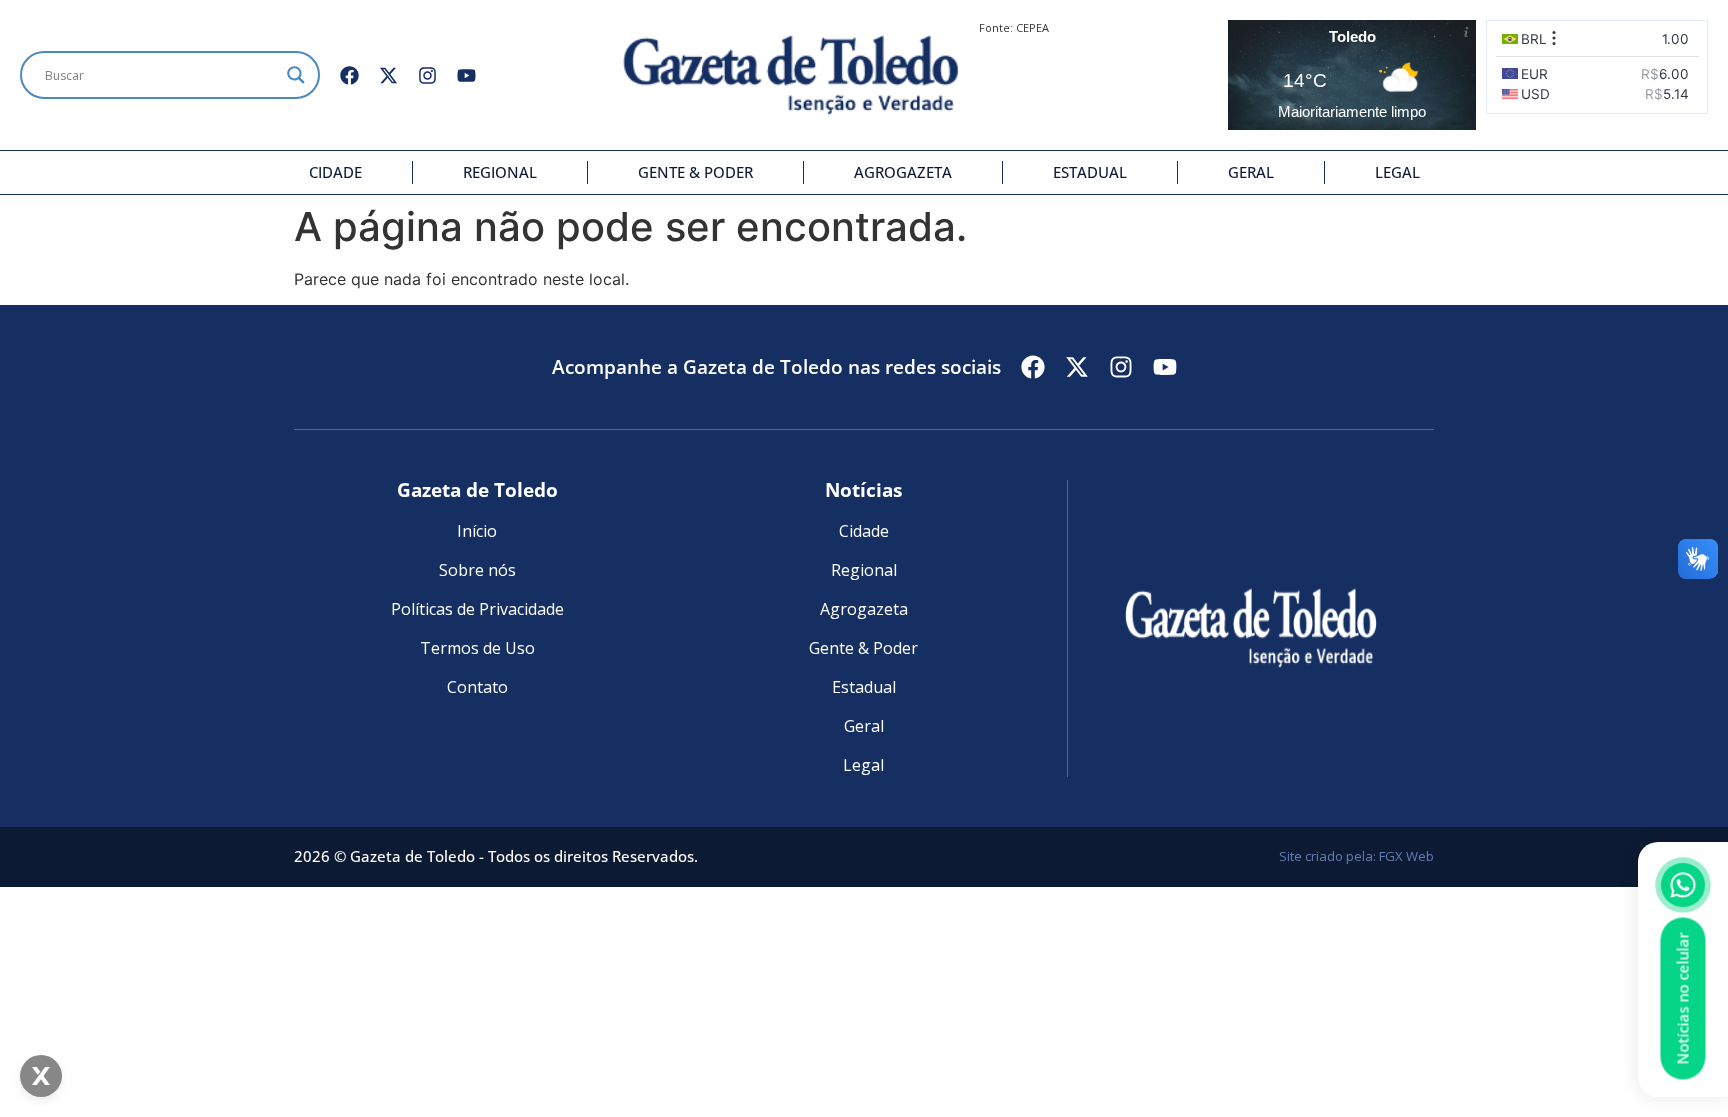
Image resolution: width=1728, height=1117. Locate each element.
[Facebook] (349, 75)
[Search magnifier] (296, 75)
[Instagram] (427, 75)
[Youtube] (466, 75)
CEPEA (1032, 27)
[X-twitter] (388, 75)
